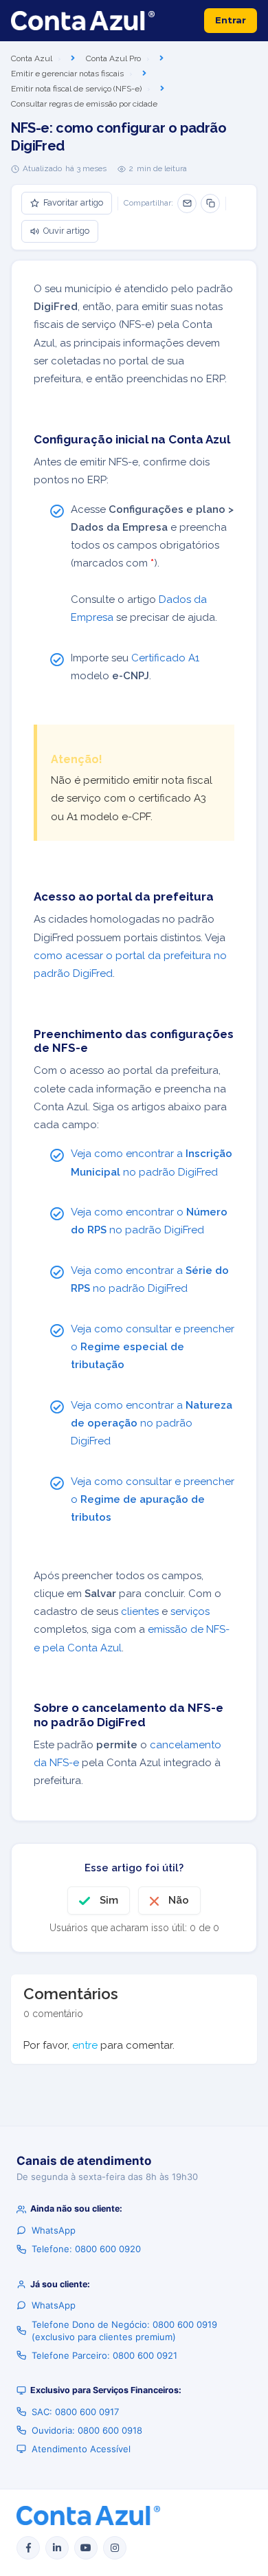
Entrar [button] (231, 20)
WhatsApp (54, 2230)
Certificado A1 (165, 658)
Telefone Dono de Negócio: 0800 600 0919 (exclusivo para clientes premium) (124, 2331)
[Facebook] (28, 2548)
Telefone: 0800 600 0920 (86, 2249)
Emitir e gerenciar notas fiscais (67, 74)
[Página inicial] (83, 21)
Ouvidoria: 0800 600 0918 (87, 2430)
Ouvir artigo (66, 231)
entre (85, 2045)
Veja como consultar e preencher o (153, 1347)
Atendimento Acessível (81, 2449)
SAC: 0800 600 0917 (75, 2412)
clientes (140, 1611)
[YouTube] (86, 2548)
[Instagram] (115, 2548)
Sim (109, 1900)
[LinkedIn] (57, 2548)
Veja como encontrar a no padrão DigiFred (152, 1423)
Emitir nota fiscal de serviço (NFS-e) (76, 89)
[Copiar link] (210, 203)
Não (179, 1900)
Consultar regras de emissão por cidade (84, 104)
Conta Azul (32, 58)
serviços (190, 1611)
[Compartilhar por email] (187, 203)
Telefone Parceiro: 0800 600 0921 (104, 2355)
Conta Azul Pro (113, 58)
